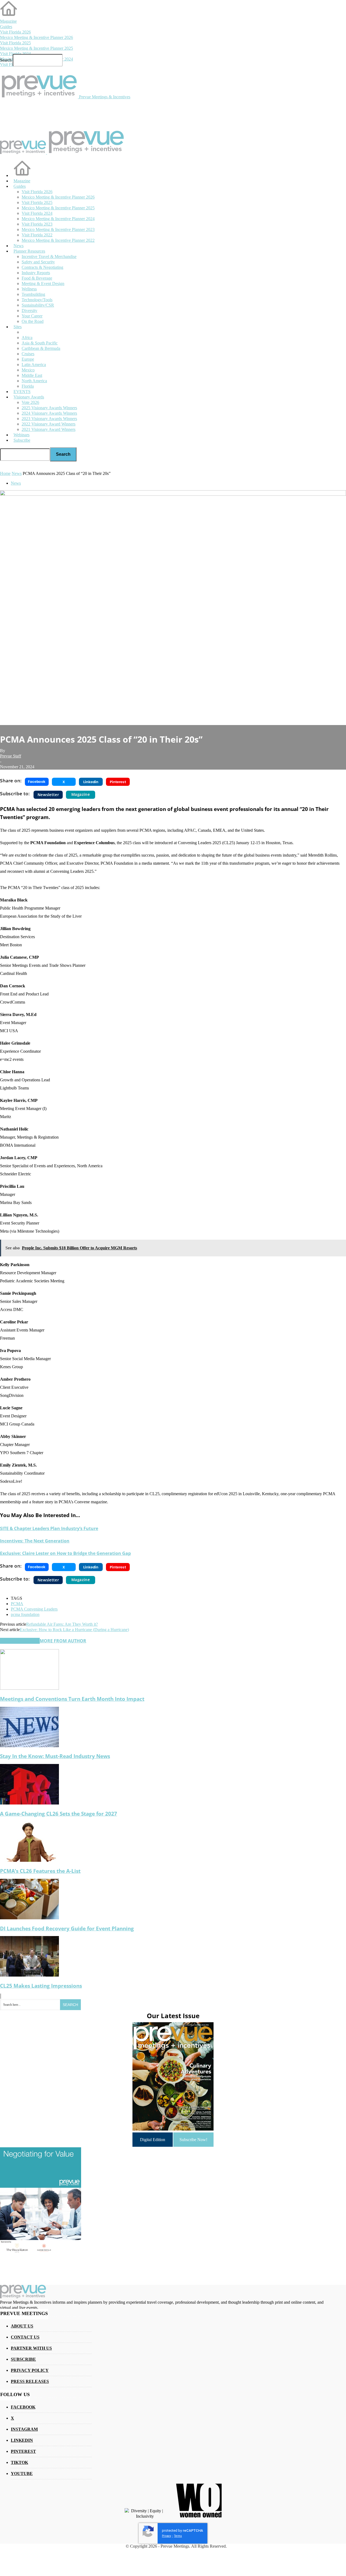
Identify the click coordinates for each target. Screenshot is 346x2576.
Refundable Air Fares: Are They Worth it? (62, 1624)
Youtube (22, 2473)
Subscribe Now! (193, 2140)
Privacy (167, 2536)
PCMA (17, 1604)
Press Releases (30, 2381)
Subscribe (22, 440)
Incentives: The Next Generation (35, 1541)
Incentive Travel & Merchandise (49, 256)
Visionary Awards (29, 397)
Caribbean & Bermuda (41, 348)
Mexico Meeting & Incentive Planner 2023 (58, 229)
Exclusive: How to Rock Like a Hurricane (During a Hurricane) (74, 1630)
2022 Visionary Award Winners (49, 424)
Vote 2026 (30, 402)
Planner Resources (29, 251)
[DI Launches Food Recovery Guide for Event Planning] (29, 1918)
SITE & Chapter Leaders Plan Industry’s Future (49, 1528)
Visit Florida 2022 (37, 235)
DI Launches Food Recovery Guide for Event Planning (67, 1928)
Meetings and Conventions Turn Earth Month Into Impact (72, 1699)
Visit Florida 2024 (15, 54)
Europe (28, 359)
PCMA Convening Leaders (34, 1609)
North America (34, 381)
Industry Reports (36, 273)
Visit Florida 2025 (15, 43)
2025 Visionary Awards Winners (49, 408)
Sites (18, 327)
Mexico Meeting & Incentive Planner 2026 (36, 37)
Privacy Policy (30, 2370)
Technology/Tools (37, 300)
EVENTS (22, 392)
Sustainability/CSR (38, 305)
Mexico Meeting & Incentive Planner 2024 (58, 219)
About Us (22, 2326)
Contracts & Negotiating (42, 267)
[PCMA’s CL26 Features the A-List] (29, 1860)
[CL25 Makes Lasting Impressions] (29, 1975)
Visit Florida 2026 (15, 32)
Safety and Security (38, 262)
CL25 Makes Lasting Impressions (41, 1986)
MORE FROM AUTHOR (63, 1641)
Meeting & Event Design (43, 284)
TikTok (19, 2462)
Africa (27, 338)
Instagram (24, 2429)
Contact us (25, 2337)
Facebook (23, 2407)
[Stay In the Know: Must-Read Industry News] (29, 1746)
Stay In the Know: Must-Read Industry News (55, 1756)
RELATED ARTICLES (20, 1641)
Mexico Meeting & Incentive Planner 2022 (58, 240)
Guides (6, 27)
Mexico (28, 370)
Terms (178, 2536)
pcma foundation (25, 1614)
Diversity (29, 311)
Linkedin (22, 2440)
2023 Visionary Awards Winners (49, 419)
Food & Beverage (37, 278)
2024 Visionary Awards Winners (49, 413)
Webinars (21, 435)
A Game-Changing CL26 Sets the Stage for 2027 (59, 1814)
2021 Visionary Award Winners (49, 429)
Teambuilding (33, 294)
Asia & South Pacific (40, 343)
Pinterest (23, 2451)
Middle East (32, 375)
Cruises (28, 354)
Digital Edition (153, 2140)
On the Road (33, 321)
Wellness (29, 289)
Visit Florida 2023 (37, 224)
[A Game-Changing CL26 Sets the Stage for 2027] (29, 1803)
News (19, 246)
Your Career (32, 316)
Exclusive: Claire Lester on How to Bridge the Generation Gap (65, 1553)
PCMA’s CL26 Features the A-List (40, 1871)
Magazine (8, 21)
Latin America (34, 365)
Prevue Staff (11, 756)
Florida (28, 386)
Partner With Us (31, 2348)
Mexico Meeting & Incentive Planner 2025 (36, 48)
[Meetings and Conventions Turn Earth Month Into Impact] (29, 1688)
